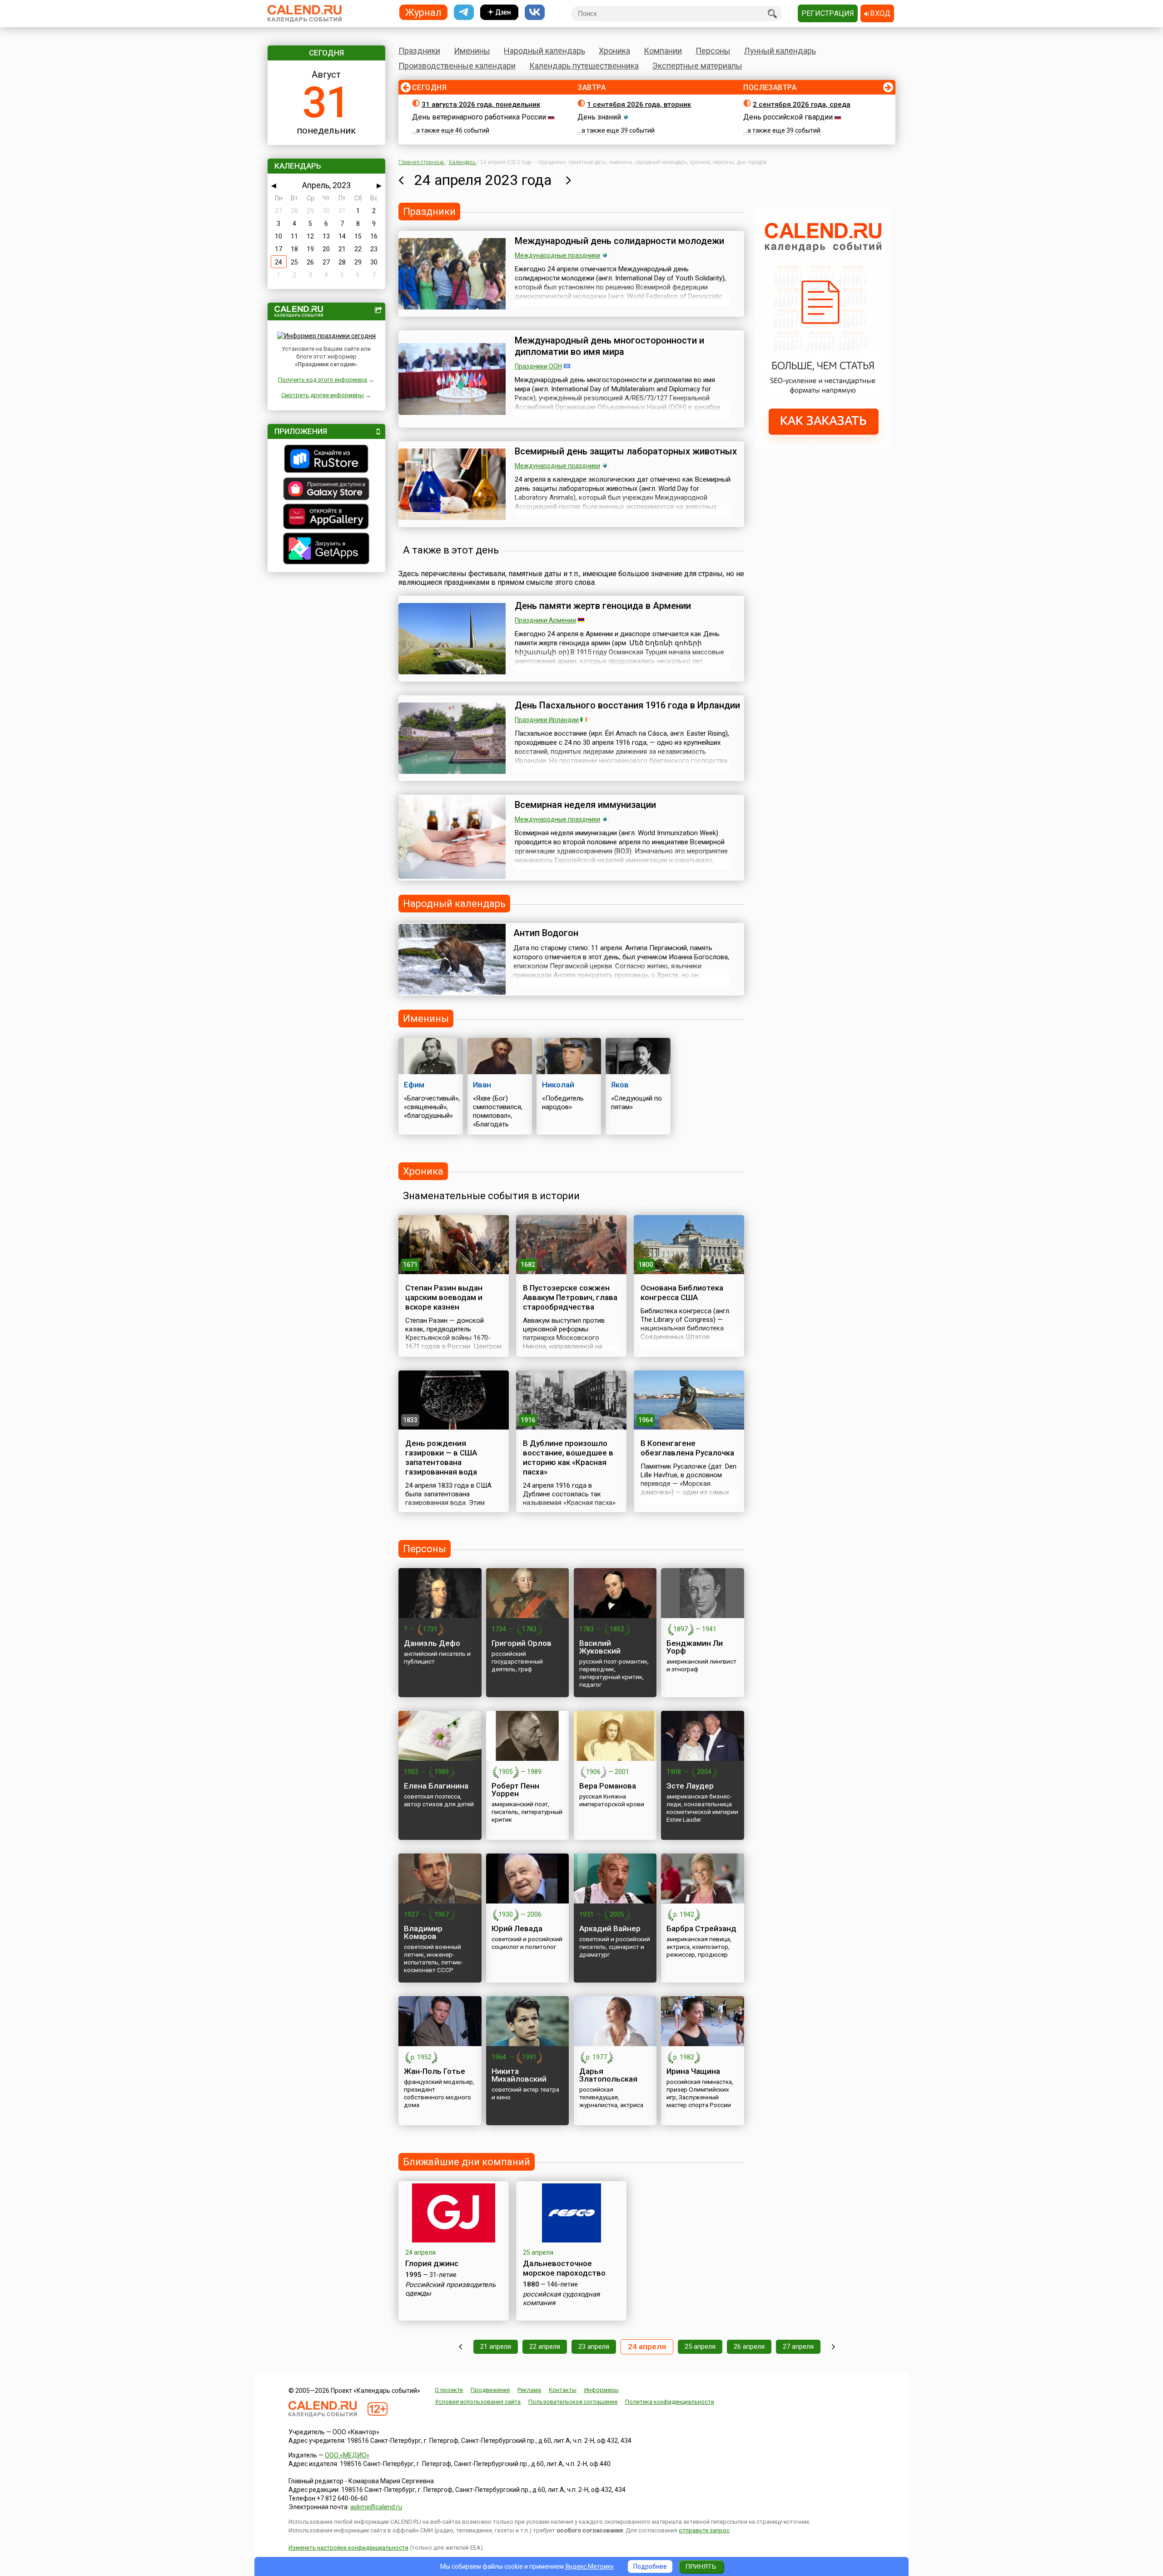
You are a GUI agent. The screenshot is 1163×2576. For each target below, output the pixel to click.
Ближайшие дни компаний (467, 2162)
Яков (620, 1085)
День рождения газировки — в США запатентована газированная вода (441, 1457)
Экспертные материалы (697, 66)
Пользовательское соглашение (573, 2402)
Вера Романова (608, 1786)
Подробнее (650, 2566)
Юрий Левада (517, 1928)
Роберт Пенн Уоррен (515, 1790)
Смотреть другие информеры (323, 395)
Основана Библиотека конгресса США (682, 1293)
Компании (663, 51)
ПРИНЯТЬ (701, 2566)
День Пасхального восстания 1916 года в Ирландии (627, 705)
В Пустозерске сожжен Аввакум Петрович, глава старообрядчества (570, 1297)
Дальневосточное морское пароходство (564, 2268)
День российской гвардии (788, 117)
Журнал (423, 12)
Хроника (614, 51)
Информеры (601, 2390)
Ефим (414, 1085)
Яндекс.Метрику (589, 2566)
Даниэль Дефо (432, 1643)
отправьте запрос (704, 2530)
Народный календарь (544, 51)
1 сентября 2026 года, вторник (639, 105)
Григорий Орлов (522, 1643)
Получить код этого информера (323, 380)
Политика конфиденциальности (670, 2402)
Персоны (713, 51)
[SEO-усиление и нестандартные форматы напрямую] (824, 447)
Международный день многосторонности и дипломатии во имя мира (609, 346)
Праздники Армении (545, 620)
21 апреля (496, 2347)
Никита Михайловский (519, 2075)
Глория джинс (432, 2263)
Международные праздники (557, 255)
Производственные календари (457, 66)
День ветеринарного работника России (479, 117)
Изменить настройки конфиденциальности (348, 2548)
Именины (472, 51)
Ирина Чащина (693, 2071)
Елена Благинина (436, 1786)
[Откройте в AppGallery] (326, 518)
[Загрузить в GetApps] (326, 550)
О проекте (449, 2390)
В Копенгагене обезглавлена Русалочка (687, 1448)
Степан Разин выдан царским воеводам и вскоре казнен (444, 1297)
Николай (558, 1085)
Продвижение (490, 2390)
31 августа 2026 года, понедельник (481, 105)
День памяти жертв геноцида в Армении (603, 606)
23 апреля (594, 2347)
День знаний (599, 117)
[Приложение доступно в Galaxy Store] (326, 490)
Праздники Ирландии (547, 720)
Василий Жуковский (600, 1647)
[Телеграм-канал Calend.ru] (464, 12)
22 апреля (545, 2347)
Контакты (563, 2390)
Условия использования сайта (478, 2402)
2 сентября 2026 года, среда (802, 105)
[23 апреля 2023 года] (401, 180)
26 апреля (749, 2347)
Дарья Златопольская (608, 2075)
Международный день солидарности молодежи (619, 241)
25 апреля (700, 2347)
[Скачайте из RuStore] (326, 460)
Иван (482, 1085)
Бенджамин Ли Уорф (695, 1647)
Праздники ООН (538, 366)
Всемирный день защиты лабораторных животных (626, 451)
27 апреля (798, 2347)
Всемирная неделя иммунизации (585, 805)
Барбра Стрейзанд (701, 1928)
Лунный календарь (780, 51)
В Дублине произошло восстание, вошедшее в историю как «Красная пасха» (568, 1457)
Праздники (419, 51)
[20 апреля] (460, 2347)
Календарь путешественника (584, 66)
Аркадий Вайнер (610, 1928)
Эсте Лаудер (690, 1786)
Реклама (529, 2390)
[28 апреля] (833, 2347)
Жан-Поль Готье (435, 2071)
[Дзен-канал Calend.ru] (499, 12)
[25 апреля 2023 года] (569, 180)
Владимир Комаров (423, 1932)
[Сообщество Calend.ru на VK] (535, 12)
